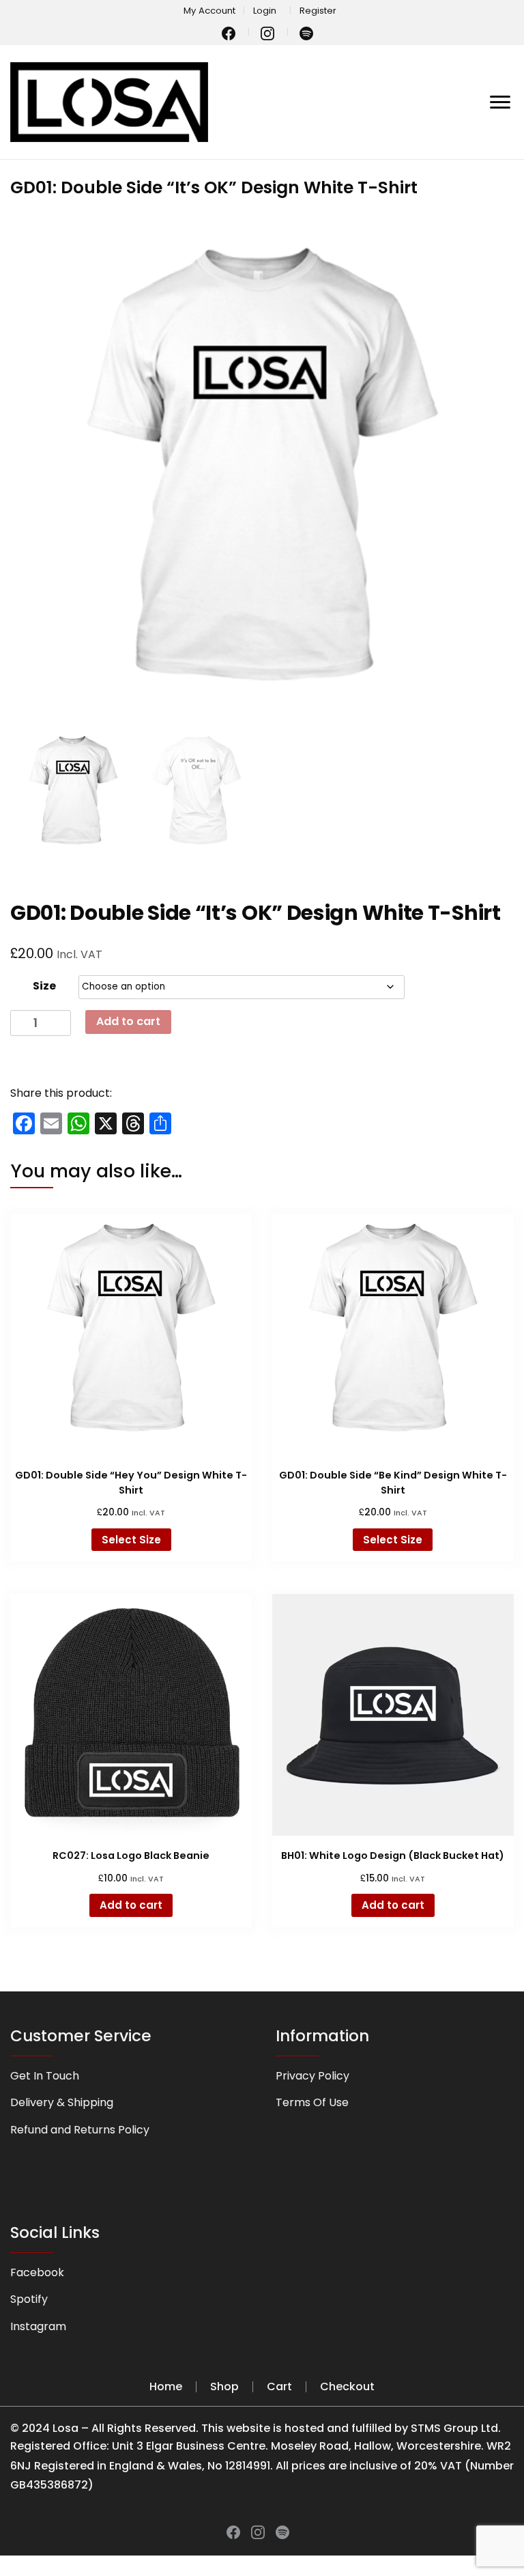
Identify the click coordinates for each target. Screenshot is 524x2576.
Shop (224, 2386)
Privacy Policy (312, 2076)
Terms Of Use (312, 2102)
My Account (209, 11)
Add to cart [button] (131, 1905)
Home (166, 2386)
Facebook (37, 2272)
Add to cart (128, 1021)
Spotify (29, 2299)
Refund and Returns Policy (80, 2130)
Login (265, 11)
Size (44, 986)
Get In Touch (45, 2076)
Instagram (38, 2326)
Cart (279, 2386)
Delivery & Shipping (62, 2102)
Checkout (347, 2386)
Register (318, 11)
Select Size (131, 1540)
